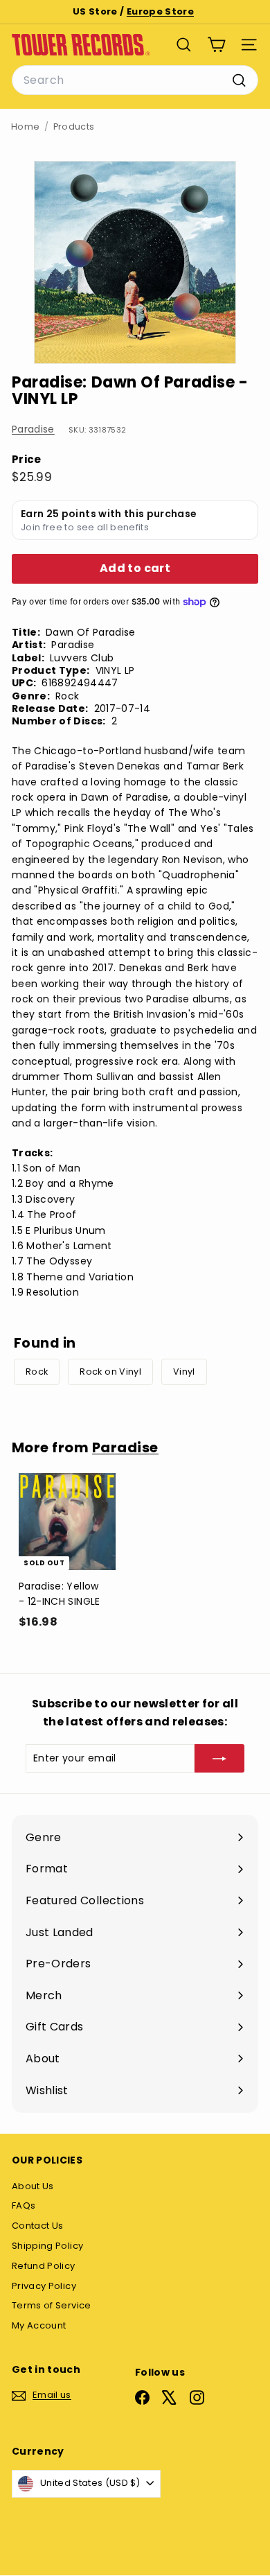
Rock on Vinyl (110, 1372)
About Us (33, 2186)
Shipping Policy (47, 2246)
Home (25, 127)
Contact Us (38, 2226)
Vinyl (184, 1372)
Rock (37, 1372)
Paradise (33, 429)
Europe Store (160, 11)
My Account (39, 2325)
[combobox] (135, 80)
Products (74, 127)
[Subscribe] (219, 1758)
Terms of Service (52, 2305)
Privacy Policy (44, 2286)
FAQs (24, 2205)
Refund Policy (44, 2266)
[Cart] (216, 45)
